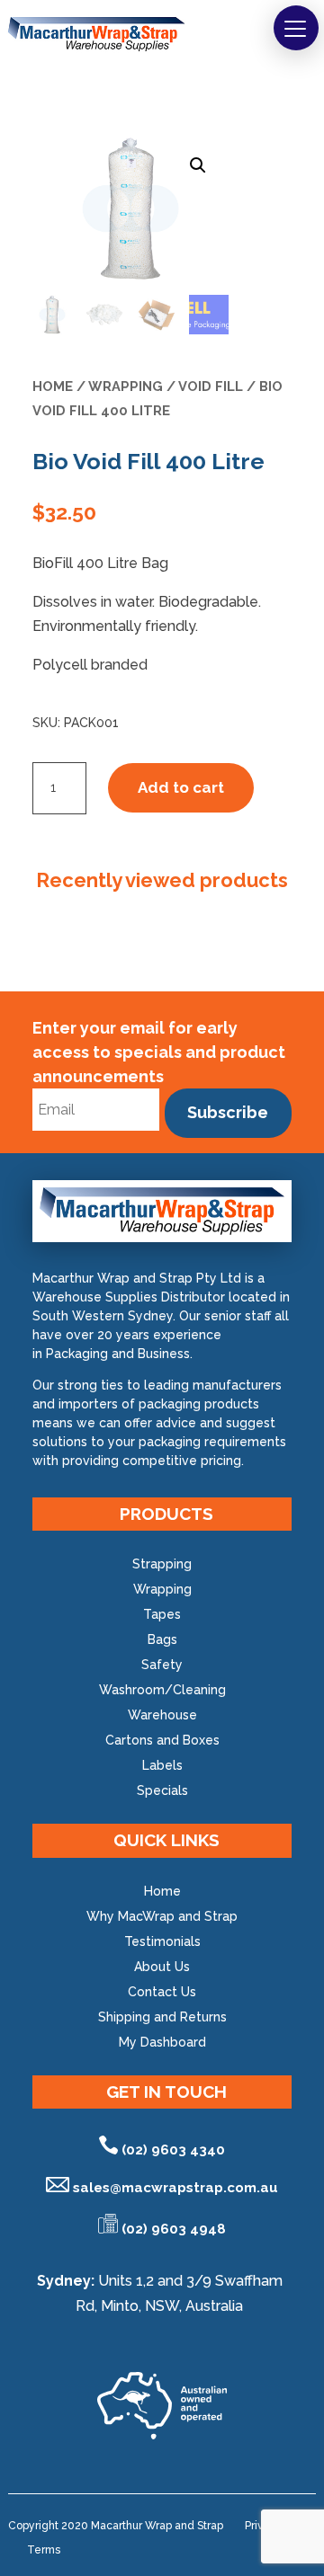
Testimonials (162, 1941)
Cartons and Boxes (162, 1740)
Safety (162, 1665)
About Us (162, 1967)
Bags (162, 1639)
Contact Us (162, 1992)
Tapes (162, 1614)
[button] (296, 28)
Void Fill (211, 386)
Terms (44, 2550)
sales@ (175, 2188)
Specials (162, 1790)
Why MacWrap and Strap (162, 1916)
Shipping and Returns (162, 2017)
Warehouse (162, 1715)
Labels (162, 1765)
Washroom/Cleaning (162, 1690)
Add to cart (181, 787)
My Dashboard (162, 2042)
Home (53, 386)
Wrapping (126, 386)
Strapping (162, 1564)
